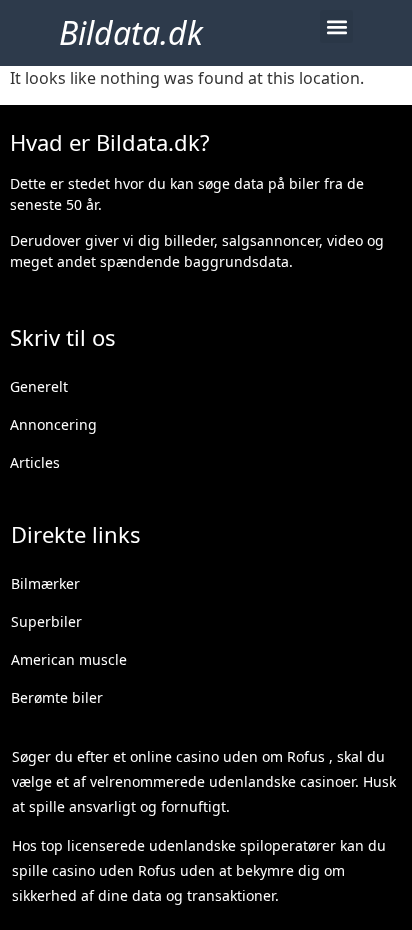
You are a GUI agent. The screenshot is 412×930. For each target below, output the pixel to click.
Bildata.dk (131, 32)
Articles (35, 462)
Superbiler (46, 621)
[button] (336, 26)
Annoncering (53, 424)
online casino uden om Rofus (227, 756)
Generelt (39, 386)
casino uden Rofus (114, 870)
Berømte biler (57, 697)
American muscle (69, 659)
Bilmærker (45, 583)
